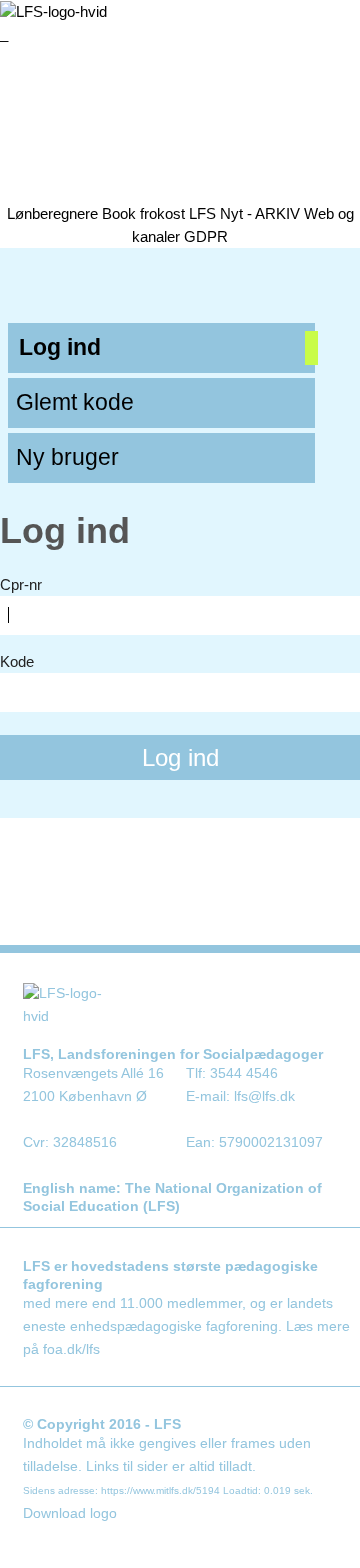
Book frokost (143, 213)
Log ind (60, 347)
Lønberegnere (52, 213)
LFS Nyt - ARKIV (244, 213)
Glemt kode (75, 402)
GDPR (206, 236)
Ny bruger (67, 457)
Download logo (70, 1513)
